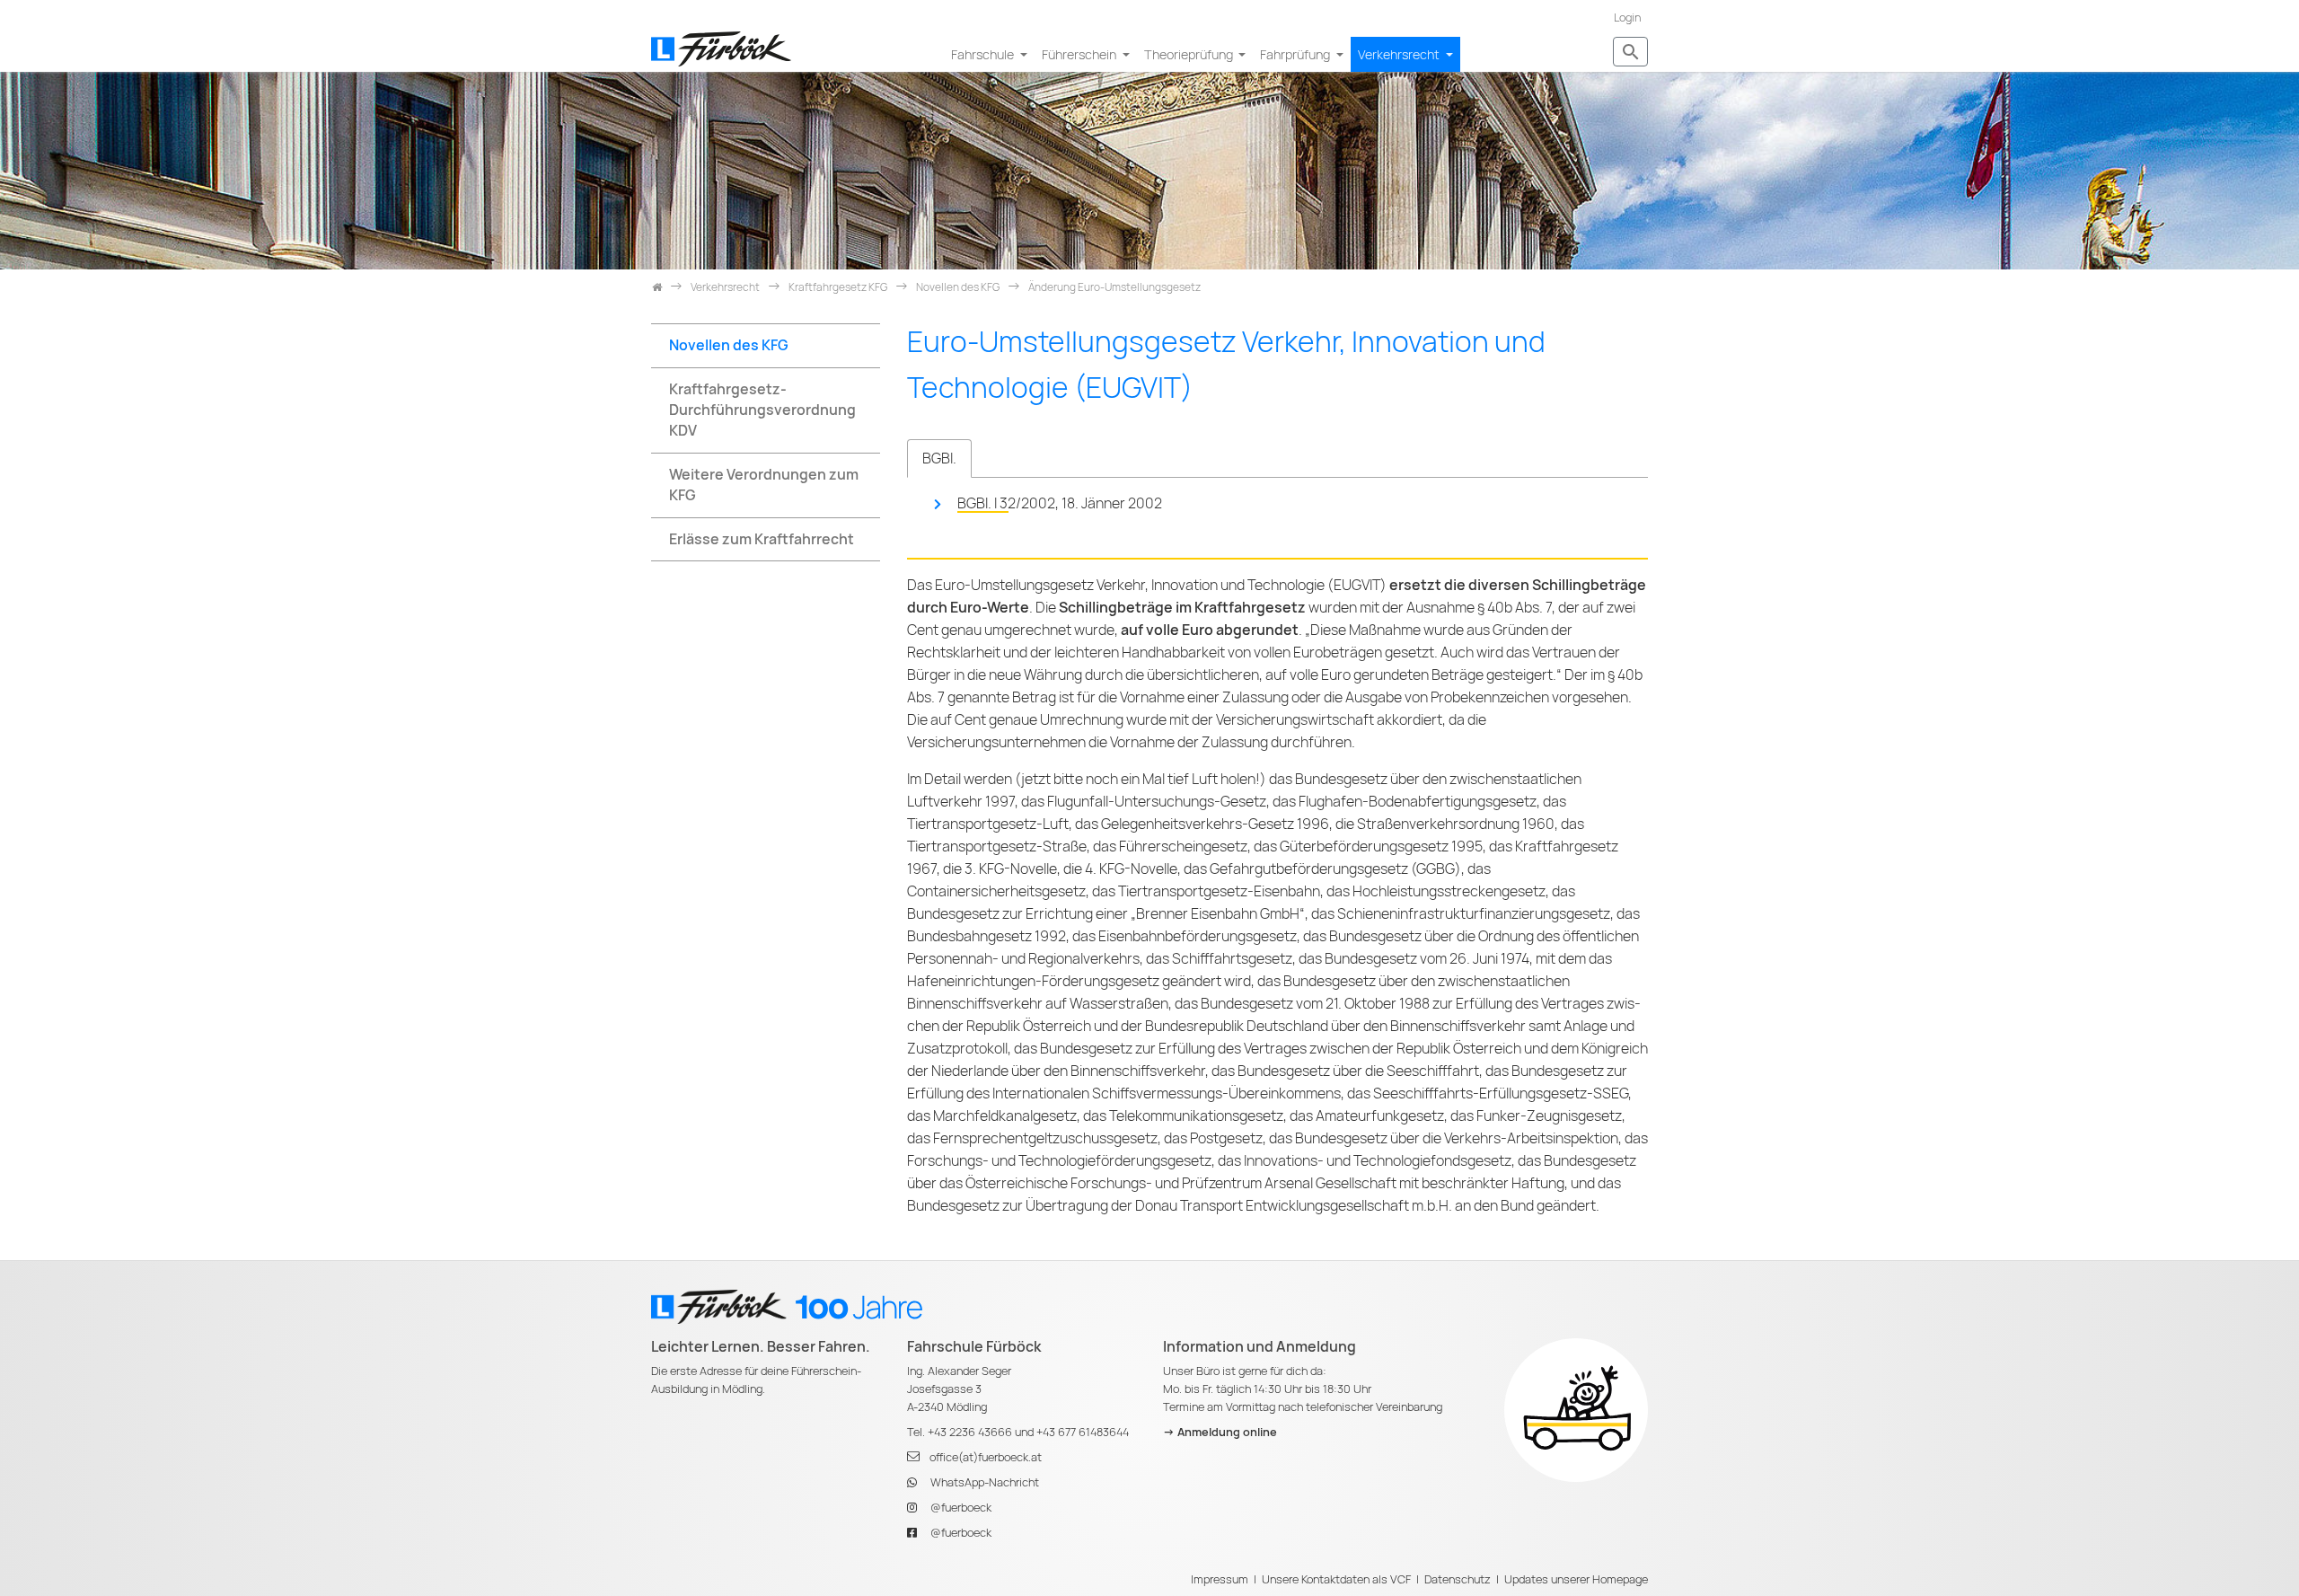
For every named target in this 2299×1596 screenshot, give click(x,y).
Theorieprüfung (1190, 54)
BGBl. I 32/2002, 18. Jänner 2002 (1060, 503)
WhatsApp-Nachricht (985, 1482)
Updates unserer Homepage (1576, 1579)
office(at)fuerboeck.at (986, 1457)
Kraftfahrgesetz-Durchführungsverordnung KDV (762, 410)
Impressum (1220, 1579)
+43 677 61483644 (1083, 1432)
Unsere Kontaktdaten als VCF (1336, 1579)
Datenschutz (1458, 1579)
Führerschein (1080, 54)
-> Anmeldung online (1220, 1432)
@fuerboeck (961, 1508)
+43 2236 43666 (970, 1432)
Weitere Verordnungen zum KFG (764, 485)
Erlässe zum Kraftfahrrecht (762, 539)
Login (1627, 18)
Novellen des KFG (729, 345)
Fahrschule (984, 54)
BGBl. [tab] (939, 459)
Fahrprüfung (1296, 54)
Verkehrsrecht (1400, 54)
